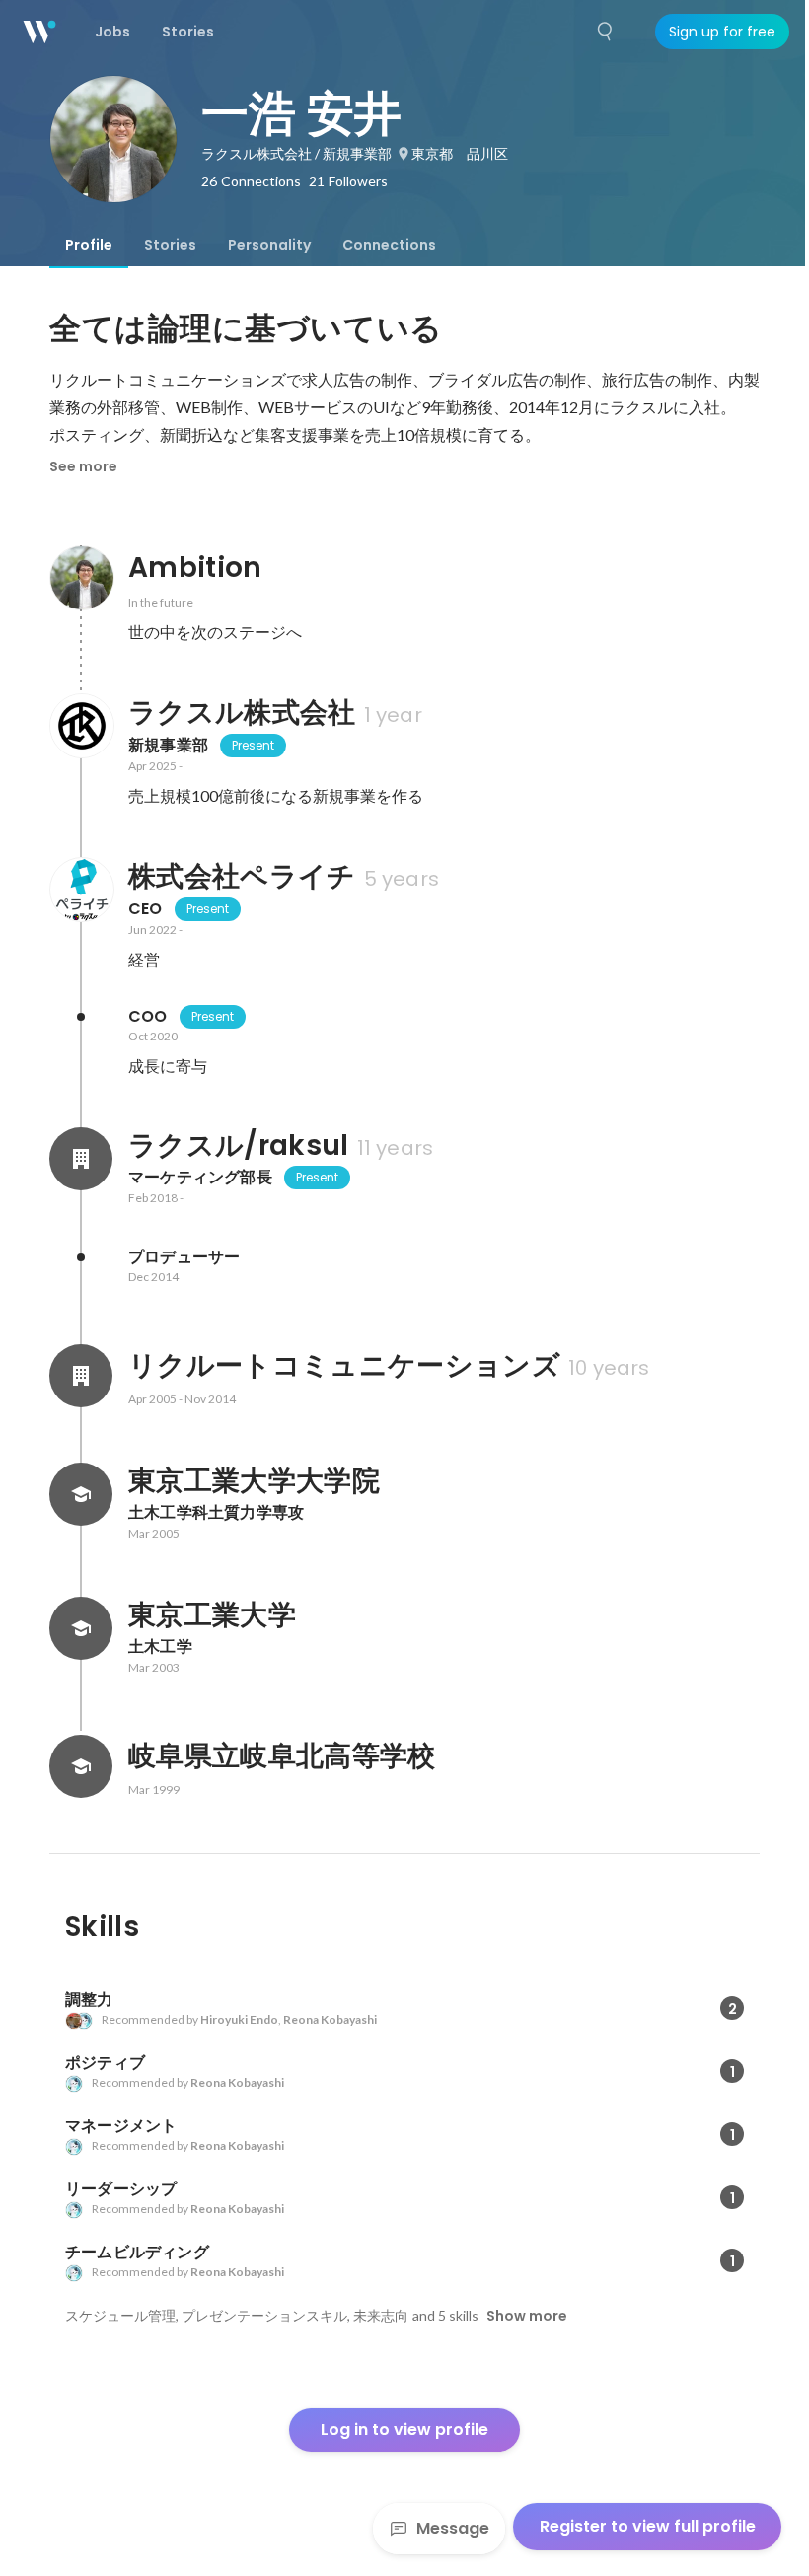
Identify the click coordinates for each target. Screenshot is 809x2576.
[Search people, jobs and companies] (606, 32)
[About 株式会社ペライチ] (81, 890)
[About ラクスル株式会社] (81, 726)
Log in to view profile (404, 2430)
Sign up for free (722, 32)
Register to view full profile (648, 2526)
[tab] (89, 245)
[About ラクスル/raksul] (81, 1159)
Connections (389, 245)
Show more (527, 2316)
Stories (170, 245)
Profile (89, 245)
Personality (269, 245)
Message (453, 2528)
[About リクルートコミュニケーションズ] (81, 1376)
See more (83, 466)
